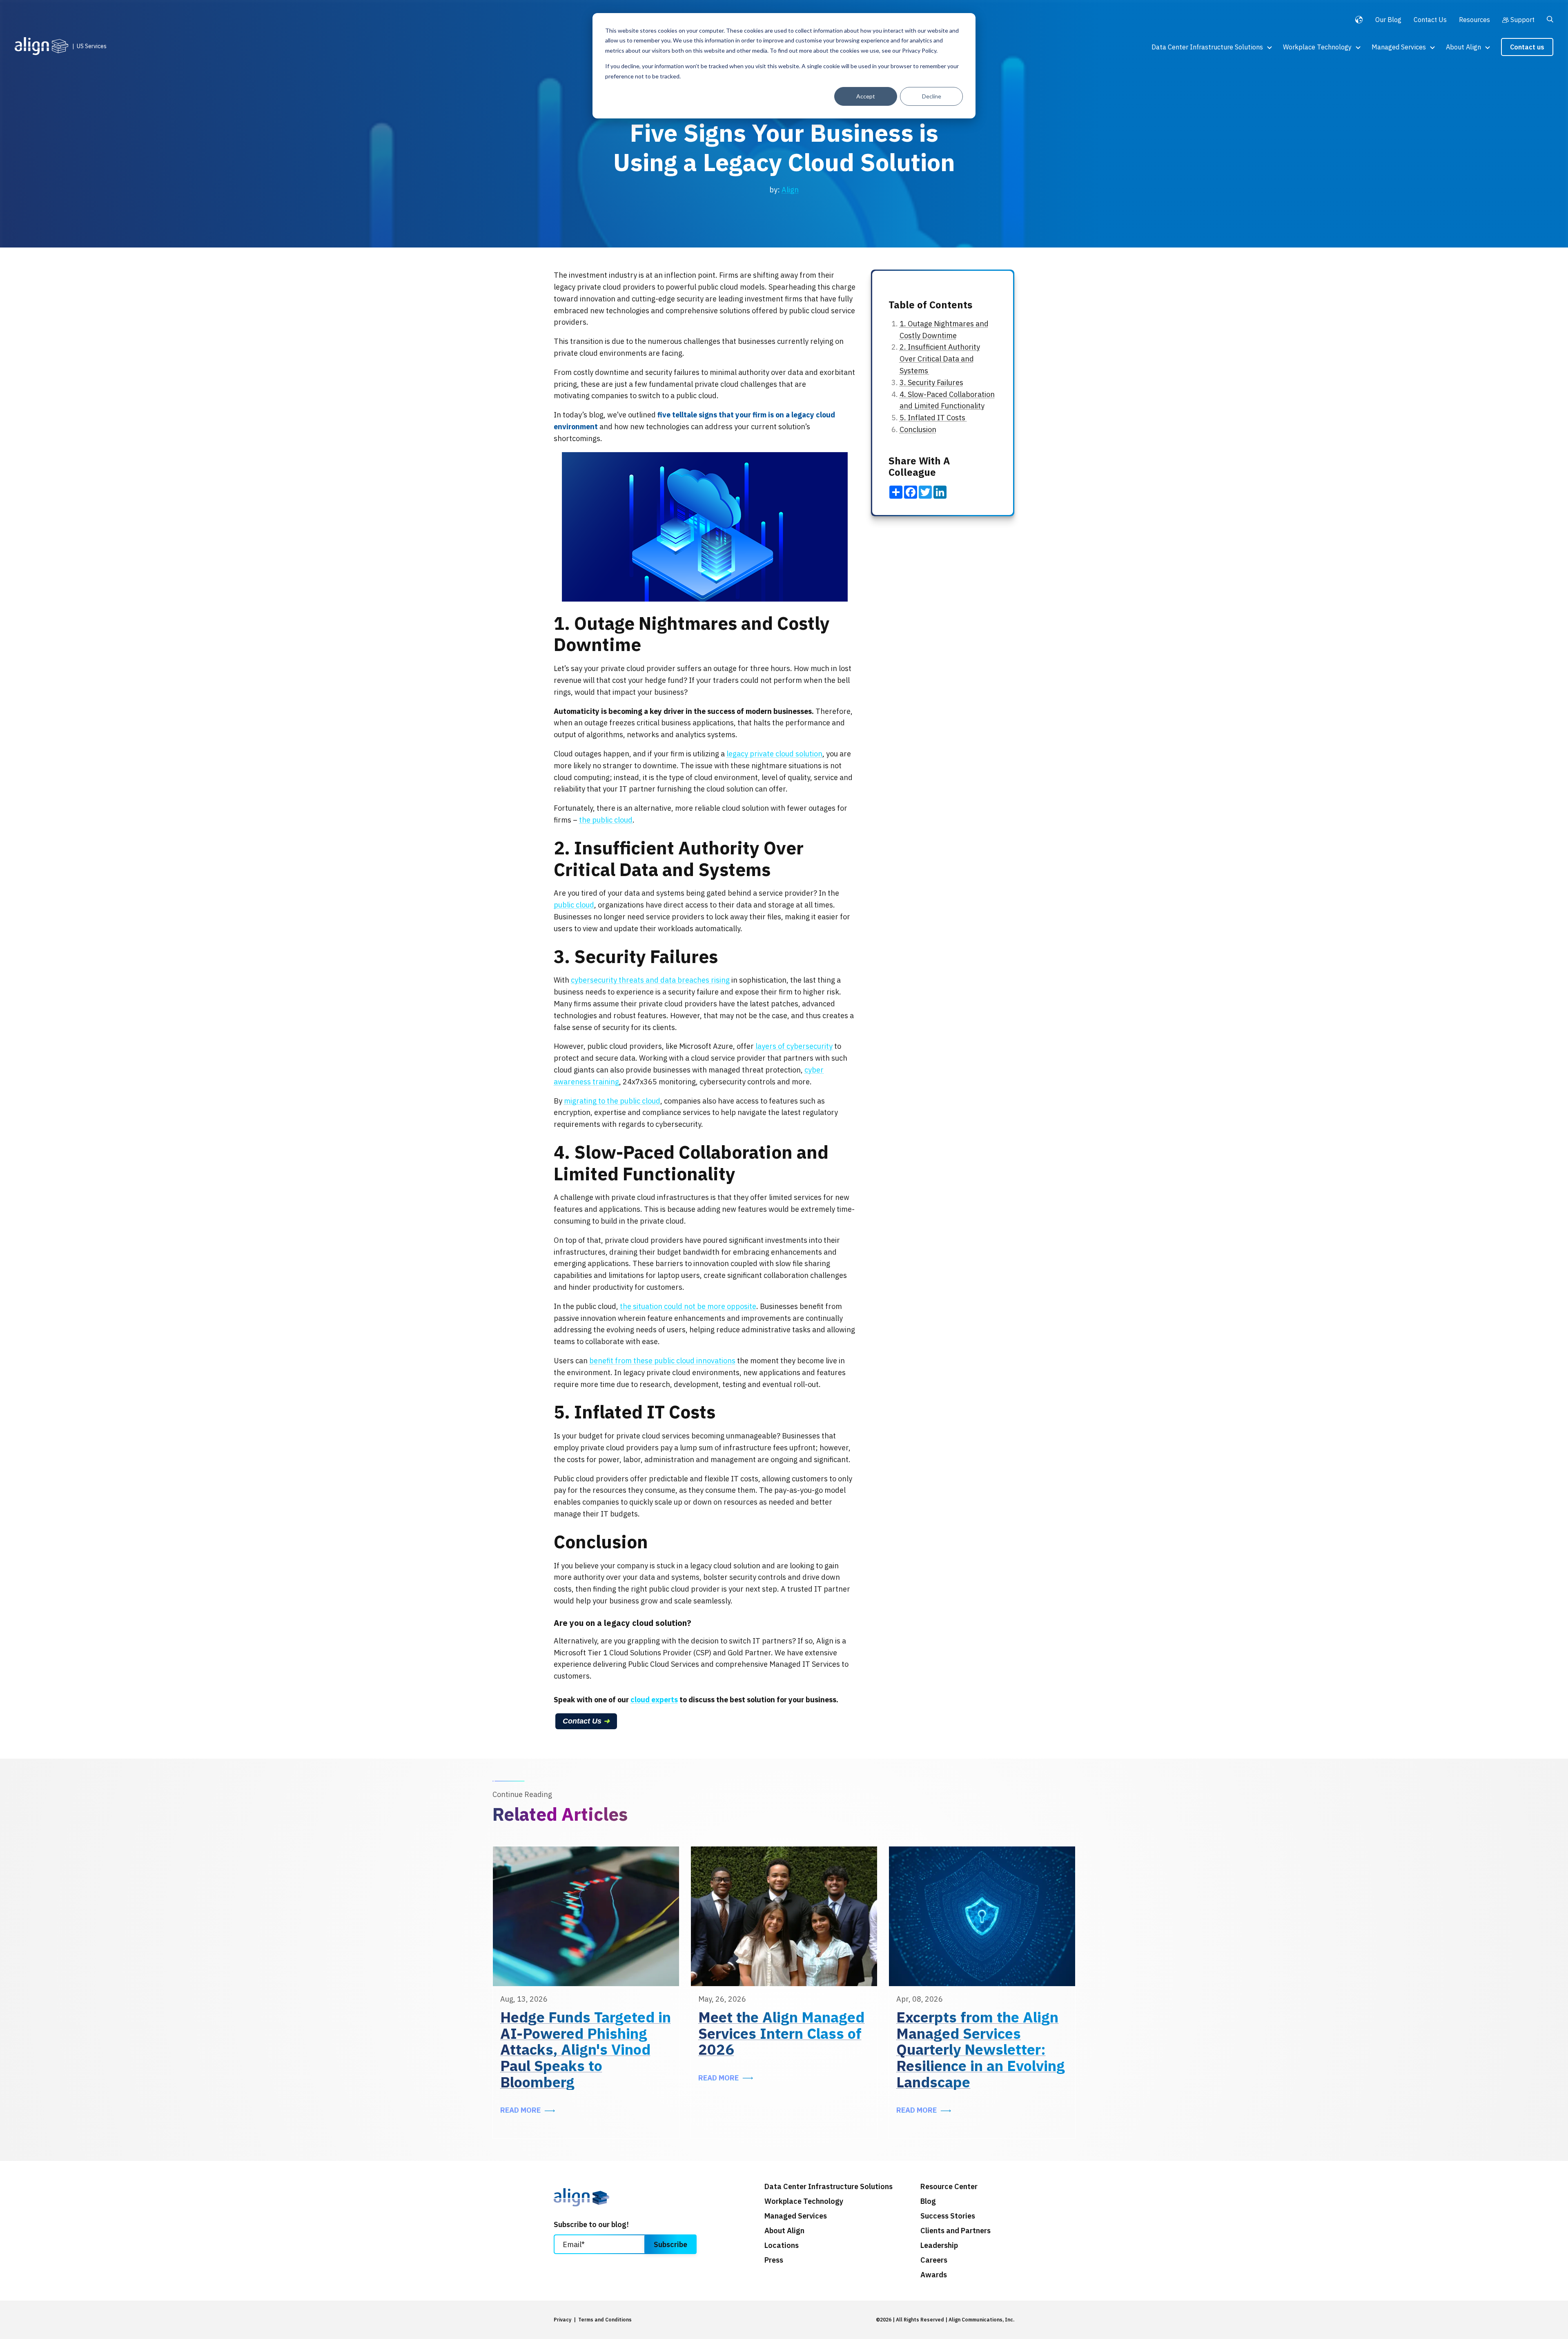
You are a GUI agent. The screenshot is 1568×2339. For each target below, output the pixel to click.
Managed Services (1399, 47)
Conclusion (918, 429)
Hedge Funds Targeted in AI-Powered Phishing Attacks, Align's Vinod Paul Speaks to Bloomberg (586, 2049)
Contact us (1527, 47)
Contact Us (1430, 20)
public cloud (574, 905)
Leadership (939, 2245)
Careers (934, 2260)
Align (790, 190)
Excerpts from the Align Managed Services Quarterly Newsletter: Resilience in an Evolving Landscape (981, 2049)
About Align (1463, 47)
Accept (866, 96)
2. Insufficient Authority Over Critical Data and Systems (940, 359)
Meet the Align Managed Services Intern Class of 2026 (781, 2033)
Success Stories (948, 2216)
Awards (934, 2275)
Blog (928, 2201)
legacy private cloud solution (774, 754)
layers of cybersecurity (794, 1046)
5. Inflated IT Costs (933, 418)
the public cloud (606, 820)
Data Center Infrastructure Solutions (1207, 47)
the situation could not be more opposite (688, 1306)
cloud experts (654, 1700)
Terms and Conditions (605, 2320)
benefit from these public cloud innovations (662, 1361)
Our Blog (1388, 20)
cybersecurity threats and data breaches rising (650, 980)
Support (1522, 20)
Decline (932, 96)
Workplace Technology (1317, 47)
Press (774, 2260)
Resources (1474, 20)
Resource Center (949, 2187)
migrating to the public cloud (612, 1101)
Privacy (562, 2320)
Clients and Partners (955, 2231)
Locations (782, 2245)
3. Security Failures (931, 382)
